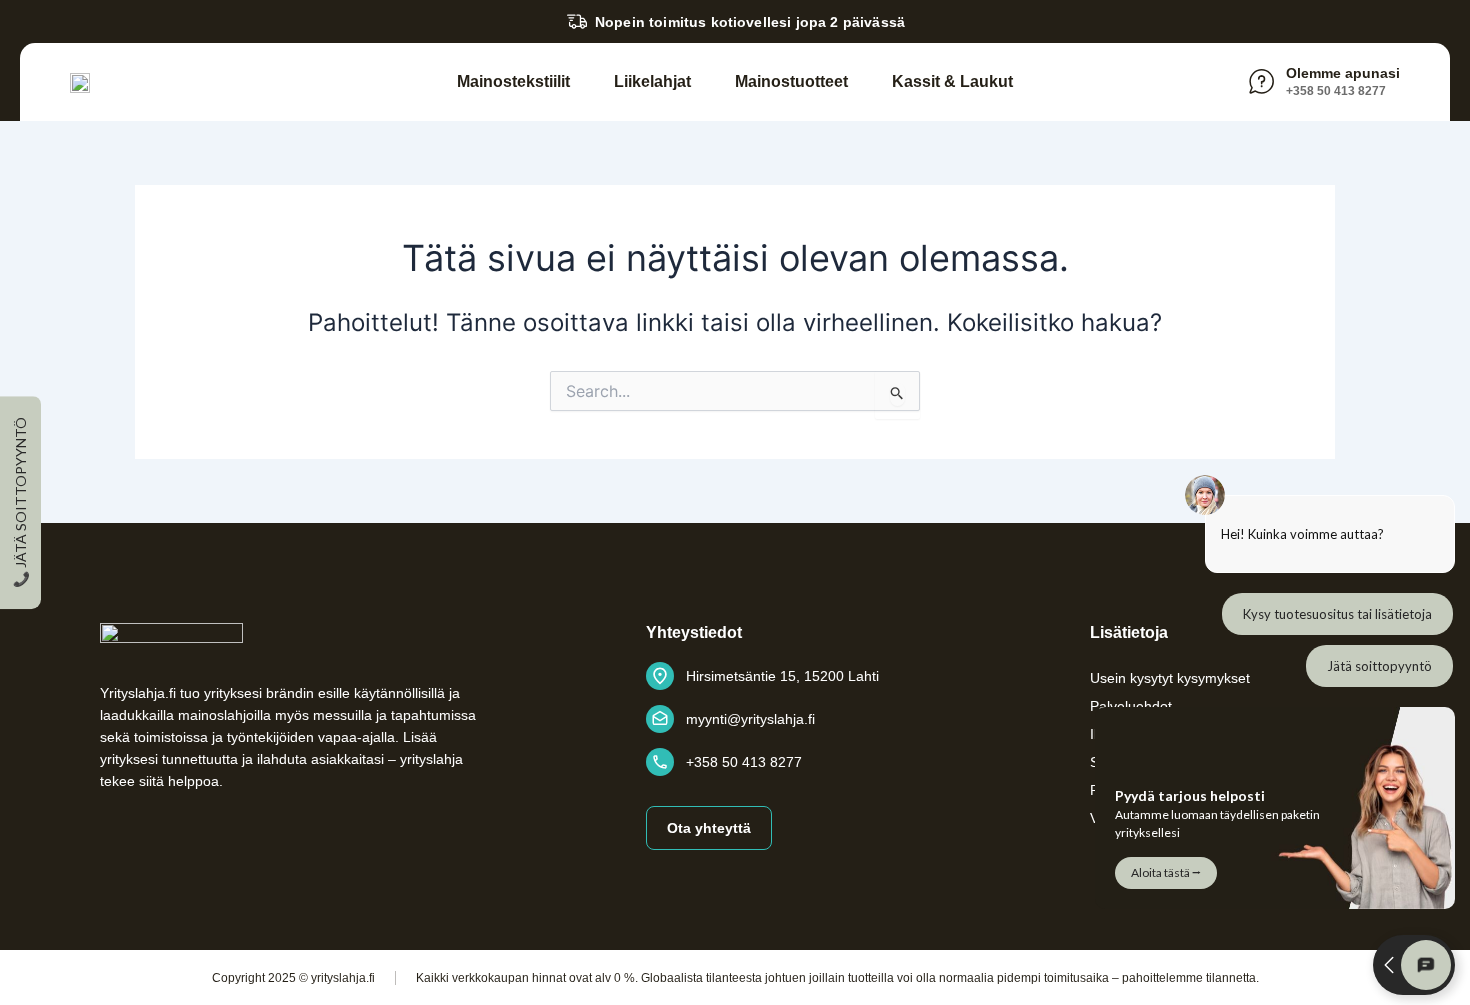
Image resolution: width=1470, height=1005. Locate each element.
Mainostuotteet (791, 81)
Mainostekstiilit (513, 81)
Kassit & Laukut (952, 81)
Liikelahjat (652, 81)
